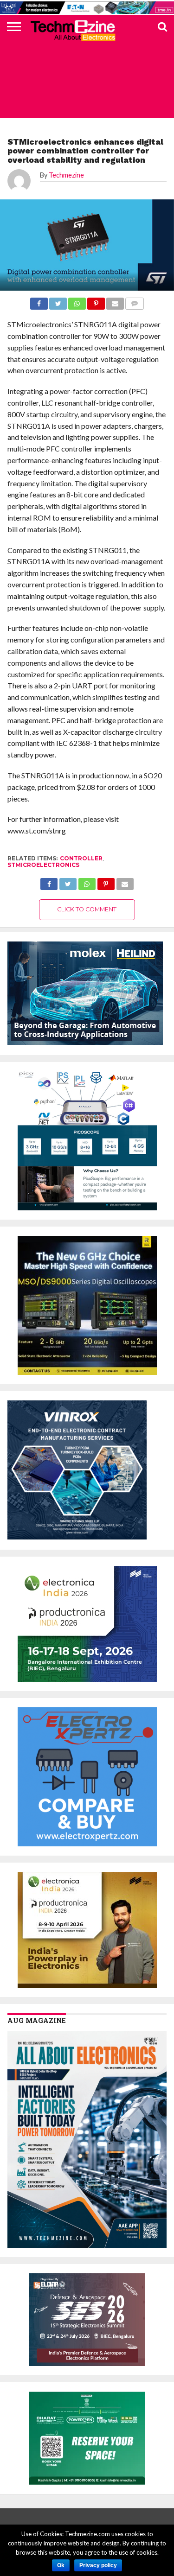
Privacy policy (98, 2565)
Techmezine (66, 175)
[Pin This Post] (106, 881)
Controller (81, 858)
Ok (61, 2565)
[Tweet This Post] (68, 881)
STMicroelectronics (43, 865)
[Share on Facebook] (49, 881)
